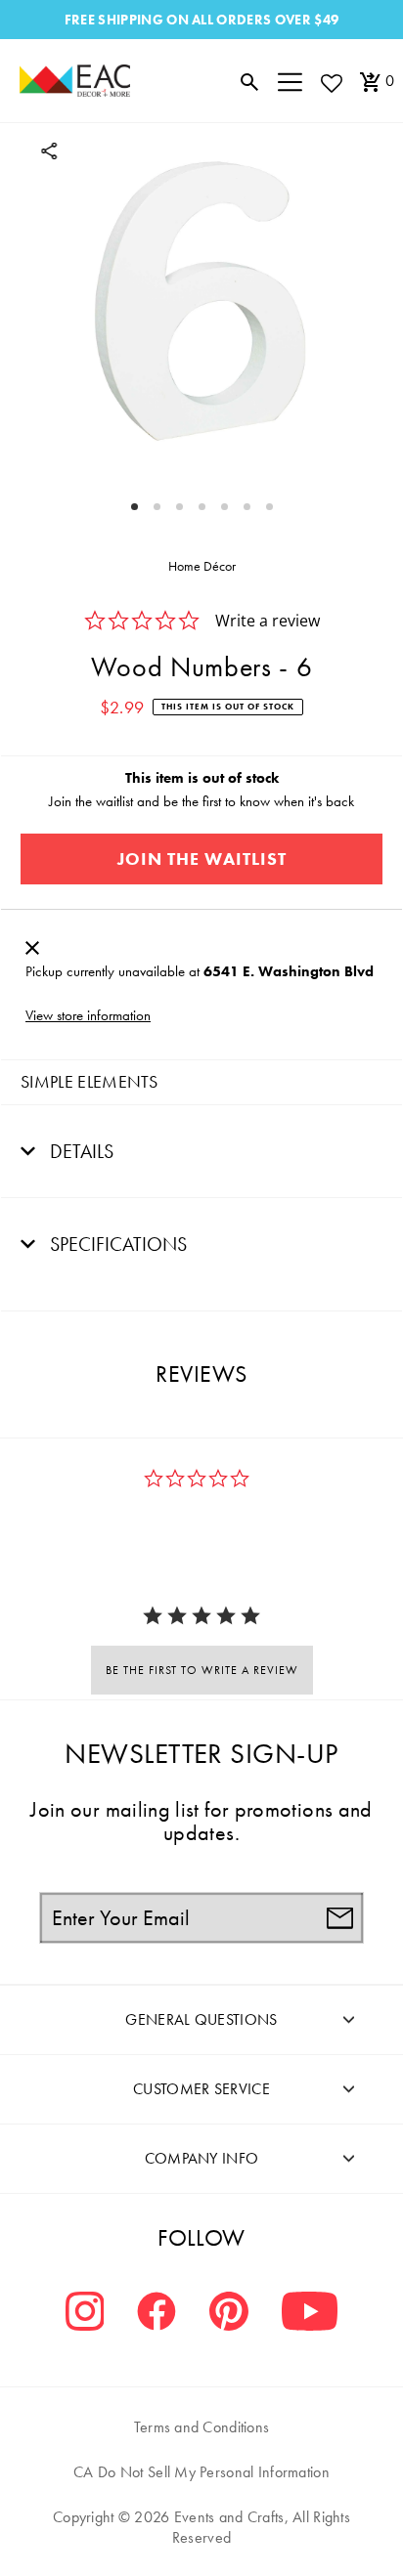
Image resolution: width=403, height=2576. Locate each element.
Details (79, 1151)
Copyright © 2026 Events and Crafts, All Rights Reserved (201, 2527)
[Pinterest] (229, 2314)
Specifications (116, 1244)
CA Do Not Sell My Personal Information (201, 2472)
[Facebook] (157, 2314)
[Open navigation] (290, 81)
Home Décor (202, 566)
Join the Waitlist (202, 859)
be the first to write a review (202, 1670)
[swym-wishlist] (331, 83)
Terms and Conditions (202, 2427)
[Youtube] (310, 2314)
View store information (88, 1015)
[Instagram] (85, 2314)
